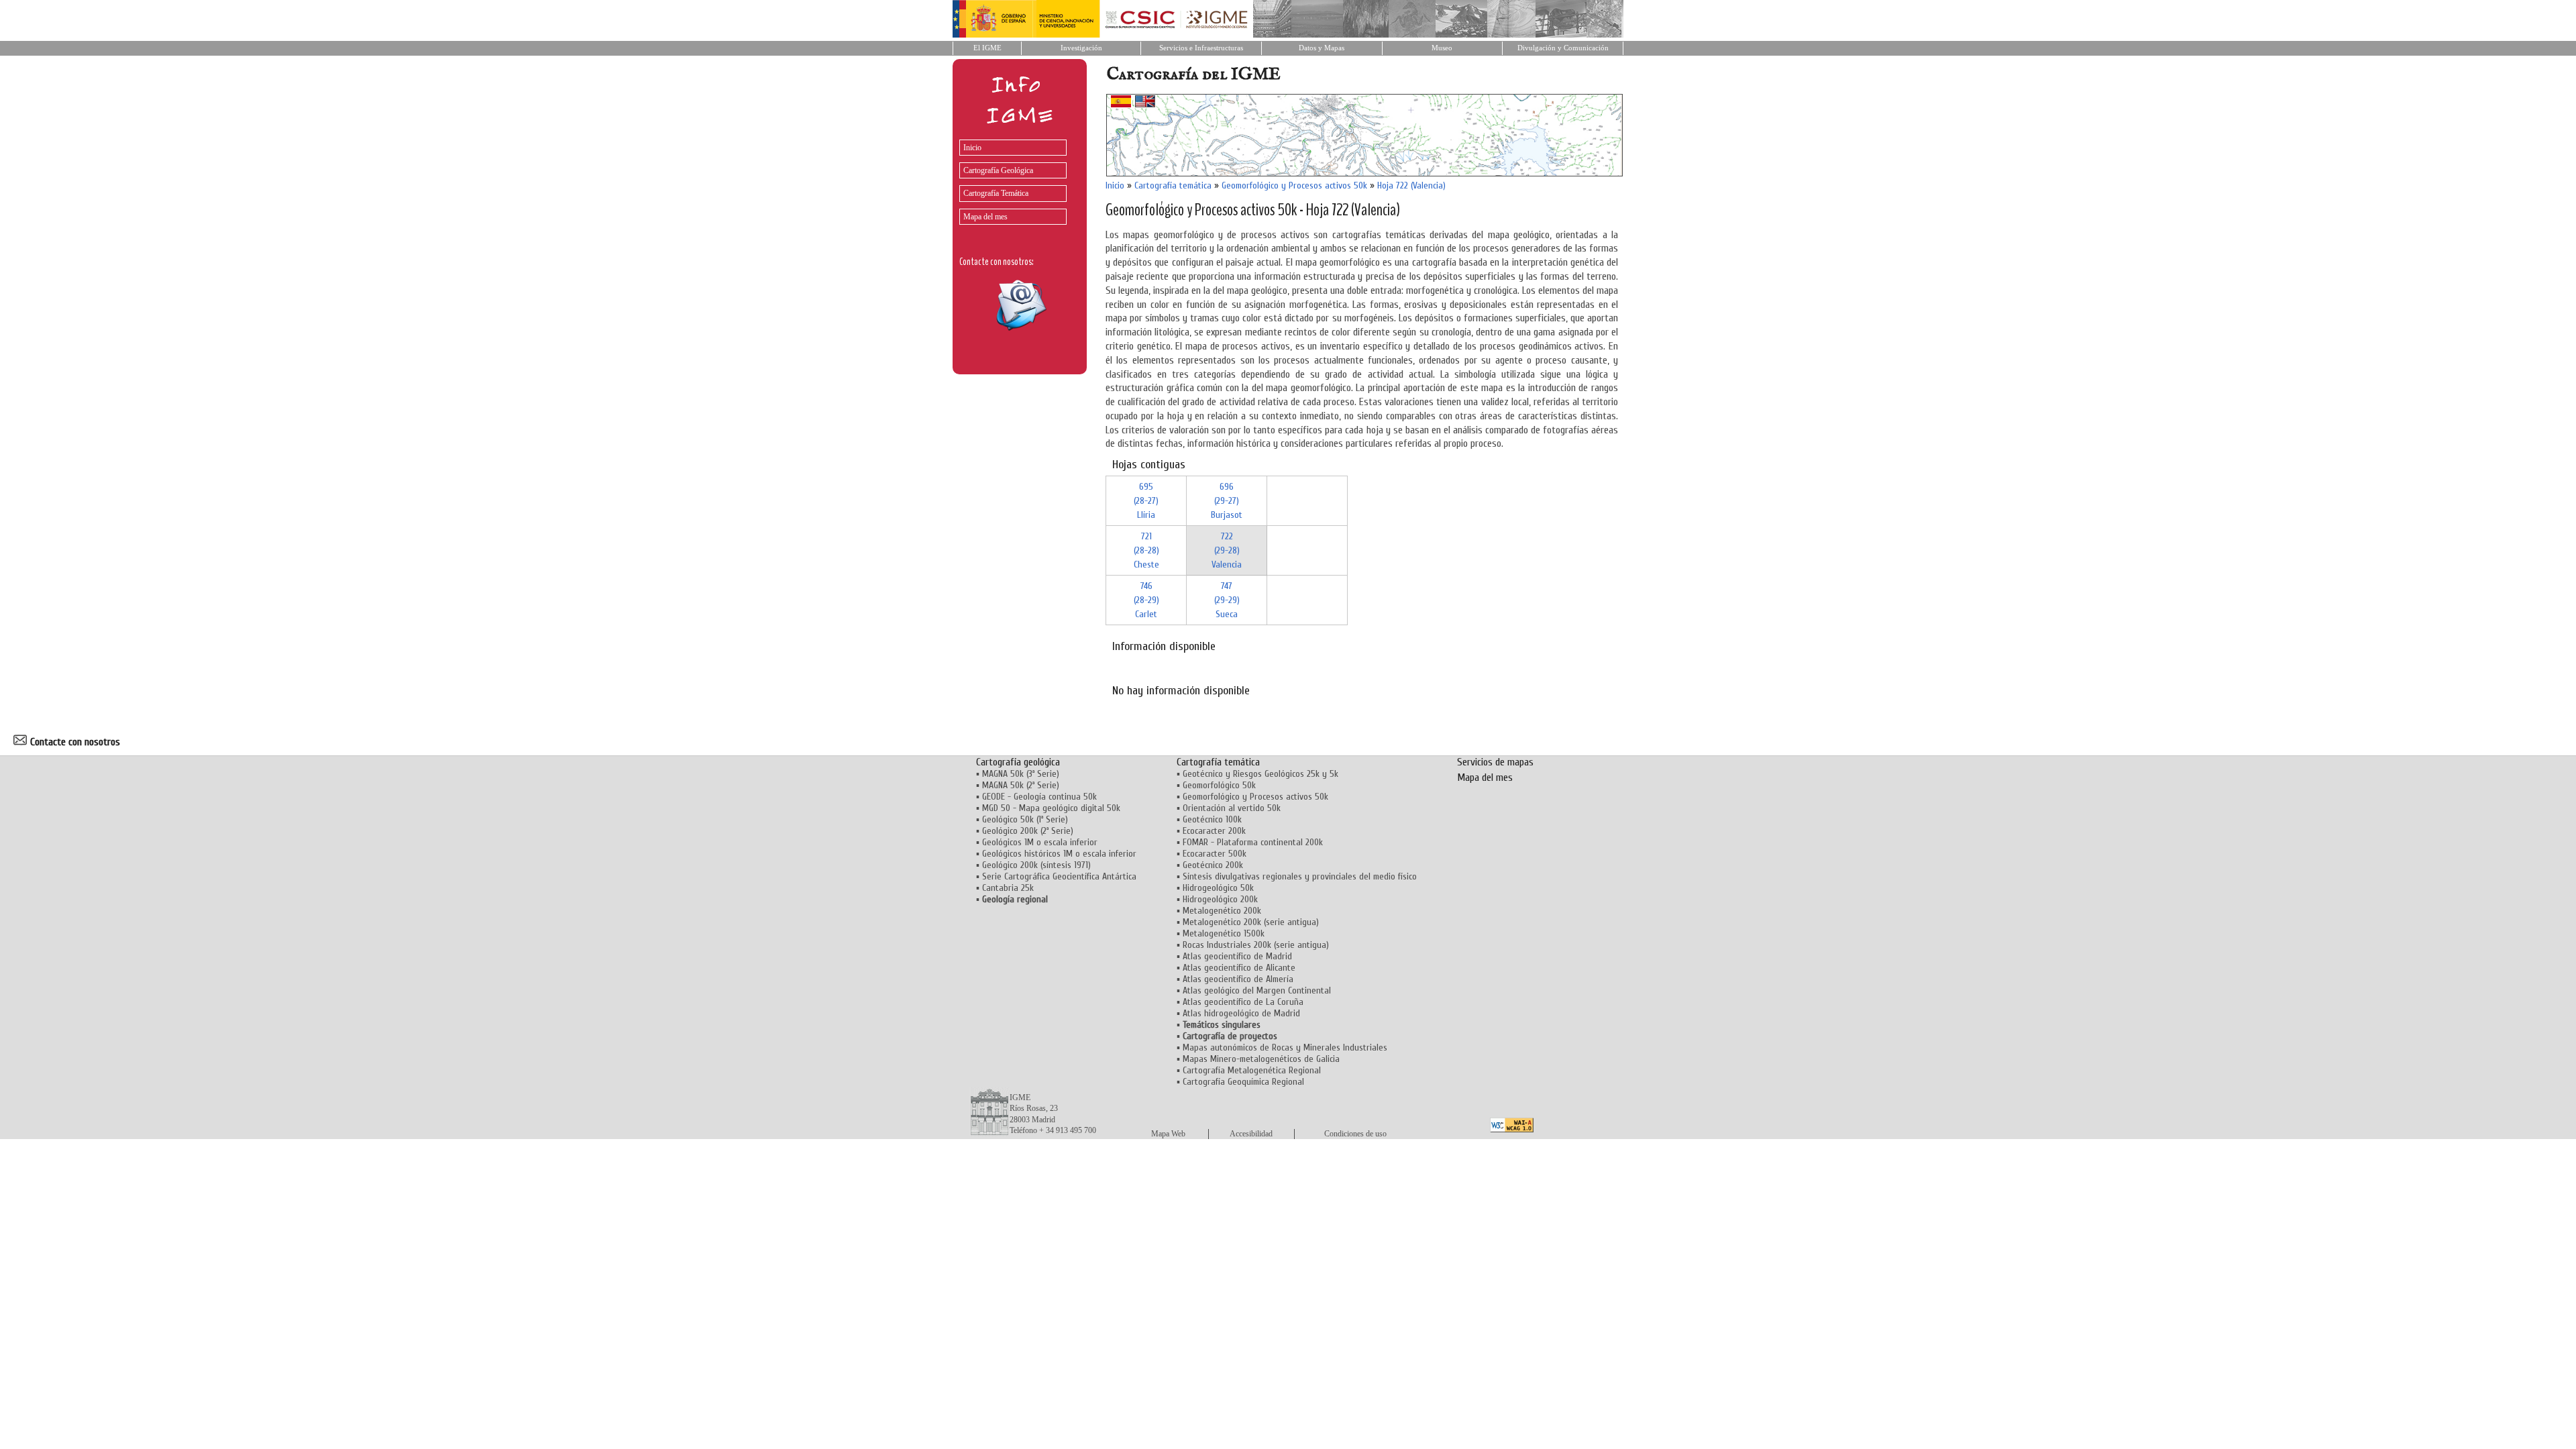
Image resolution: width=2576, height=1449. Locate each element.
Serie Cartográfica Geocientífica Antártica (1059, 876)
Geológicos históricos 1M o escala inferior (1059, 854)
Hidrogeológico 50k (1218, 888)
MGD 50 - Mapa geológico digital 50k (1051, 808)
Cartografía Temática (996, 193)
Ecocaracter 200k (1214, 831)
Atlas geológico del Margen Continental (1257, 990)
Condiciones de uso (1355, 1134)
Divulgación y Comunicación (1563, 48)
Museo (1442, 48)
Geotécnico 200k (1213, 865)
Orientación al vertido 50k (1232, 808)
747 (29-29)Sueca (1227, 600)
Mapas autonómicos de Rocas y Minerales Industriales (1285, 1048)
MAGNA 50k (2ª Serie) (1021, 785)
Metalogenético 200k (1222, 911)
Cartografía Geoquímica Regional (1243, 1082)
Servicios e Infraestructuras (1201, 48)
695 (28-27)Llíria (1146, 501)
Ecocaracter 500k (1215, 854)
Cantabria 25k (1008, 888)
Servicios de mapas (1495, 762)
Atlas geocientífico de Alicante (1239, 968)
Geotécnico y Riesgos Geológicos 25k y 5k (1260, 774)
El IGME (987, 48)
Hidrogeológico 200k (1220, 899)
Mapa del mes (985, 217)
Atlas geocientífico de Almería (1238, 979)
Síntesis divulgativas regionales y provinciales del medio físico (1300, 876)
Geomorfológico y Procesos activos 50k (1294, 185)
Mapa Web (1168, 1134)
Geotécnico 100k (1212, 819)
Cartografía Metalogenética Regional (1252, 1070)
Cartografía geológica (1018, 762)
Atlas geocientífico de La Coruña (1243, 1002)
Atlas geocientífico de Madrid (1237, 956)
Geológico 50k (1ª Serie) (1025, 819)
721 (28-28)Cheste (1146, 550)
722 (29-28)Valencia (1227, 550)
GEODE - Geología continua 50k (1039, 797)
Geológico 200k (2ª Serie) (1028, 831)
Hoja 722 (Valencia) (1411, 185)
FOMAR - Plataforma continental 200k (1253, 842)
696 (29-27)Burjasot (1227, 501)
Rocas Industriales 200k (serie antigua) (1256, 945)
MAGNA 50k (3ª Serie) (1021, 774)
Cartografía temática (1173, 185)
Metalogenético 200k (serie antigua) (1251, 922)
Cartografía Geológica (998, 170)
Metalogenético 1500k (1224, 933)
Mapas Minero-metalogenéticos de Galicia (1261, 1059)
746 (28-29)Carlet (1146, 600)
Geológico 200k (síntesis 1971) (1036, 865)
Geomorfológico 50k (1219, 785)
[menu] (1010, 179)
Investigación (1081, 48)
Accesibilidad (1251, 1134)
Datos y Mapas (1322, 48)
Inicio (972, 148)
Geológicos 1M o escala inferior (1040, 842)
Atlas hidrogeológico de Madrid (1241, 1013)
